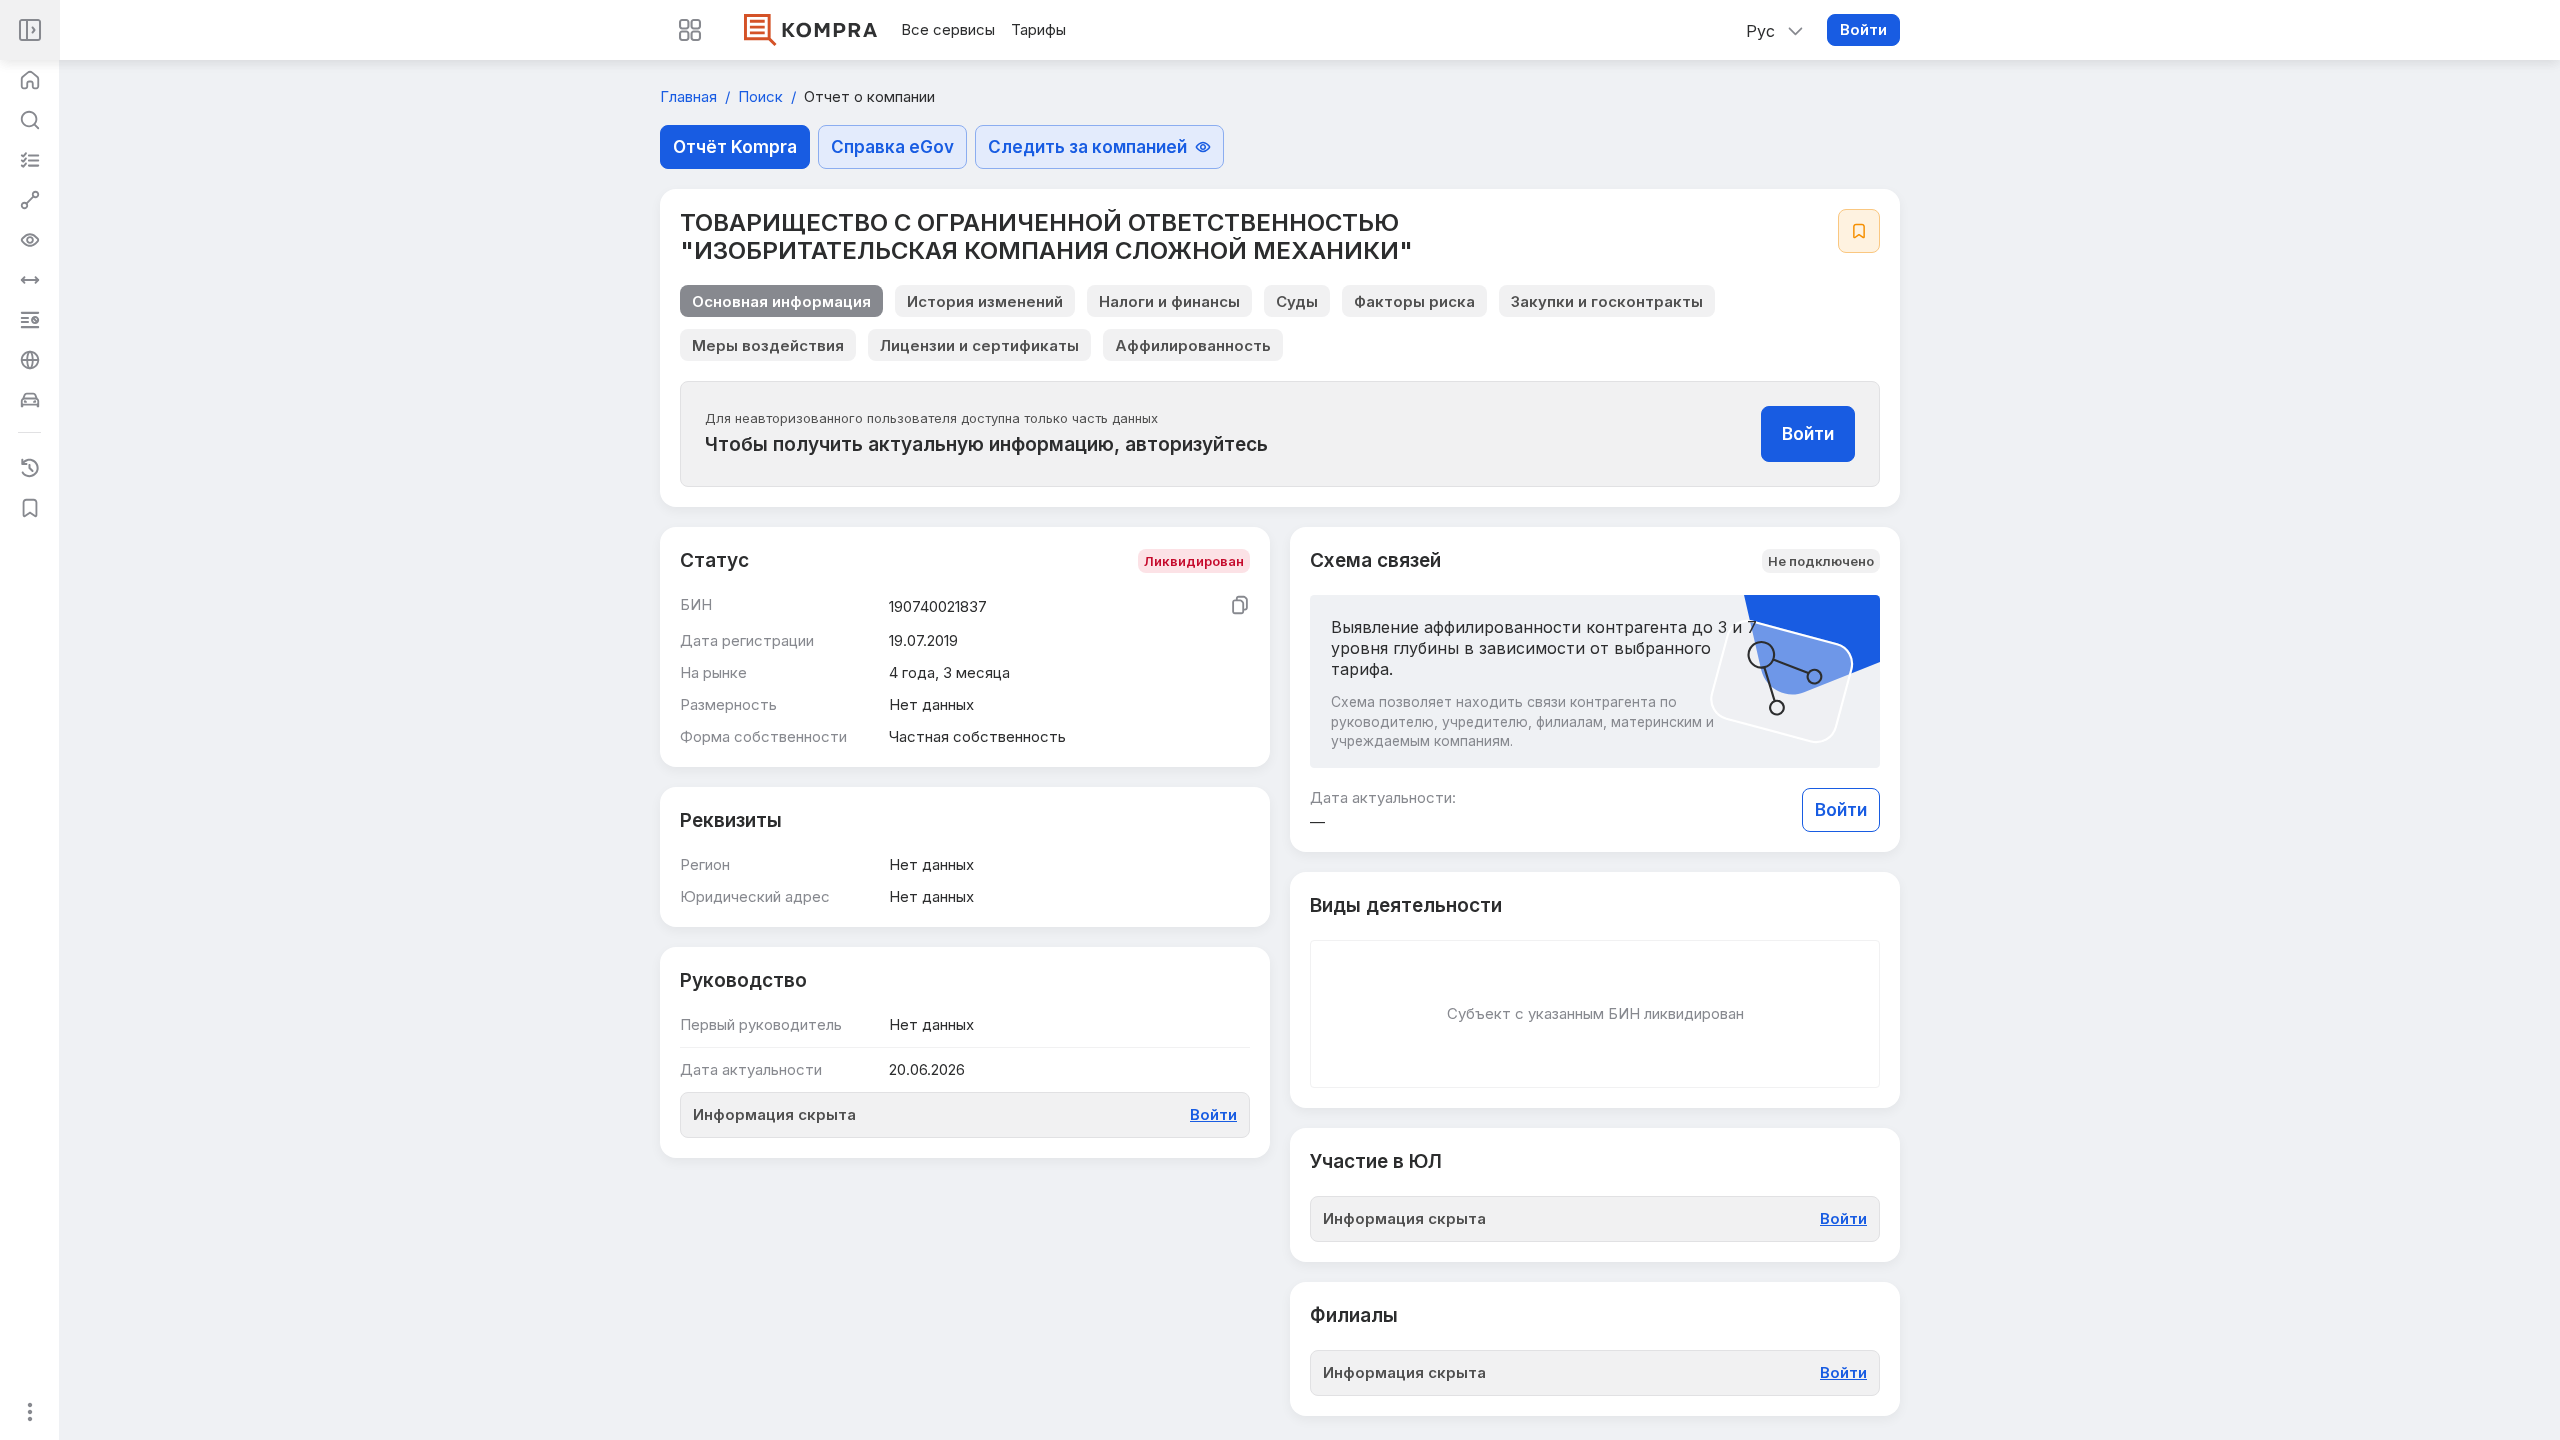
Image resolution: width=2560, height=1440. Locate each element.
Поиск (762, 96)
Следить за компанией (1087, 147)
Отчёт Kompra (735, 147)
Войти (1863, 29)
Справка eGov (892, 147)
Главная (690, 96)
